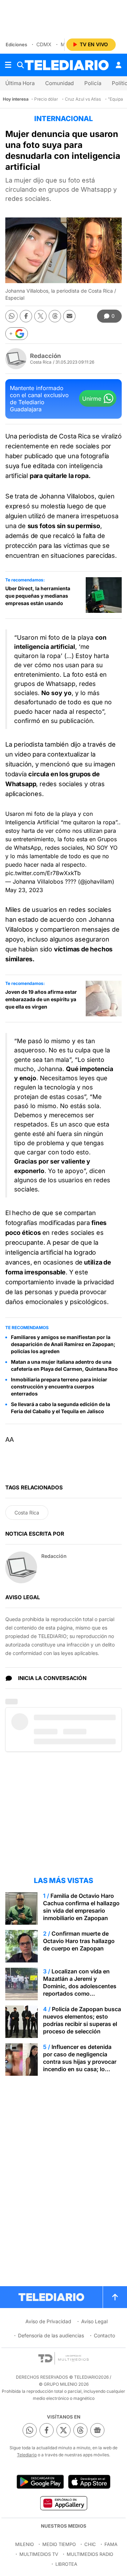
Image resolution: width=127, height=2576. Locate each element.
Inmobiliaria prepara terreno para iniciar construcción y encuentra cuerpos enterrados (59, 1386)
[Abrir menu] (8, 65)
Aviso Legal (94, 2321)
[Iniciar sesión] (119, 65)
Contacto (104, 2335)
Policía (93, 83)
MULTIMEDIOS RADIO (90, 2554)
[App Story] (89, 2482)
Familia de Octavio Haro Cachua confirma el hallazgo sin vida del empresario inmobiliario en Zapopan (81, 1907)
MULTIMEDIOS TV (39, 2554)
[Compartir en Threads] (55, 316)
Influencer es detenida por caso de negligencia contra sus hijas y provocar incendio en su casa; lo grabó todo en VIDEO (80, 2062)
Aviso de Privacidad (48, 2321)
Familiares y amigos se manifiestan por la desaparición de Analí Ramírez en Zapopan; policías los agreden (63, 1344)
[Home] (67, 65)
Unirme (92, 399)
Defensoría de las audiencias (51, 2335)
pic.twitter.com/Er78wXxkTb (43, 873)
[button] (17, 334)
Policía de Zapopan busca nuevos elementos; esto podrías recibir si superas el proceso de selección (82, 2020)
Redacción (46, 356)
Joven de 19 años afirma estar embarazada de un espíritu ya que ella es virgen (41, 999)
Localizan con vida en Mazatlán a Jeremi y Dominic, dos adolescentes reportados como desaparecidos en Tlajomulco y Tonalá (80, 1990)
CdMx (44, 44)
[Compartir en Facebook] (26, 316)
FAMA (111, 2544)
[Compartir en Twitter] (40, 316)
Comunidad (59, 83)
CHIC (90, 2544)
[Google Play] (40, 2482)
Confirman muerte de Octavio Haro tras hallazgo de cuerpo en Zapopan (79, 1941)
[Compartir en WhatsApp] (11, 316)
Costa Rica (27, 1513)
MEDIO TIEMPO (59, 2544)
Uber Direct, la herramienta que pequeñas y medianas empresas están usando (38, 596)
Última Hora (20, 83)
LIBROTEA (66, 2564)
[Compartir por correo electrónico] (69, 316)
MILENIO (25, 2544)
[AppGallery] (63, 2503)
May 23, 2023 (24, 890)
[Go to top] (115, 2297)
